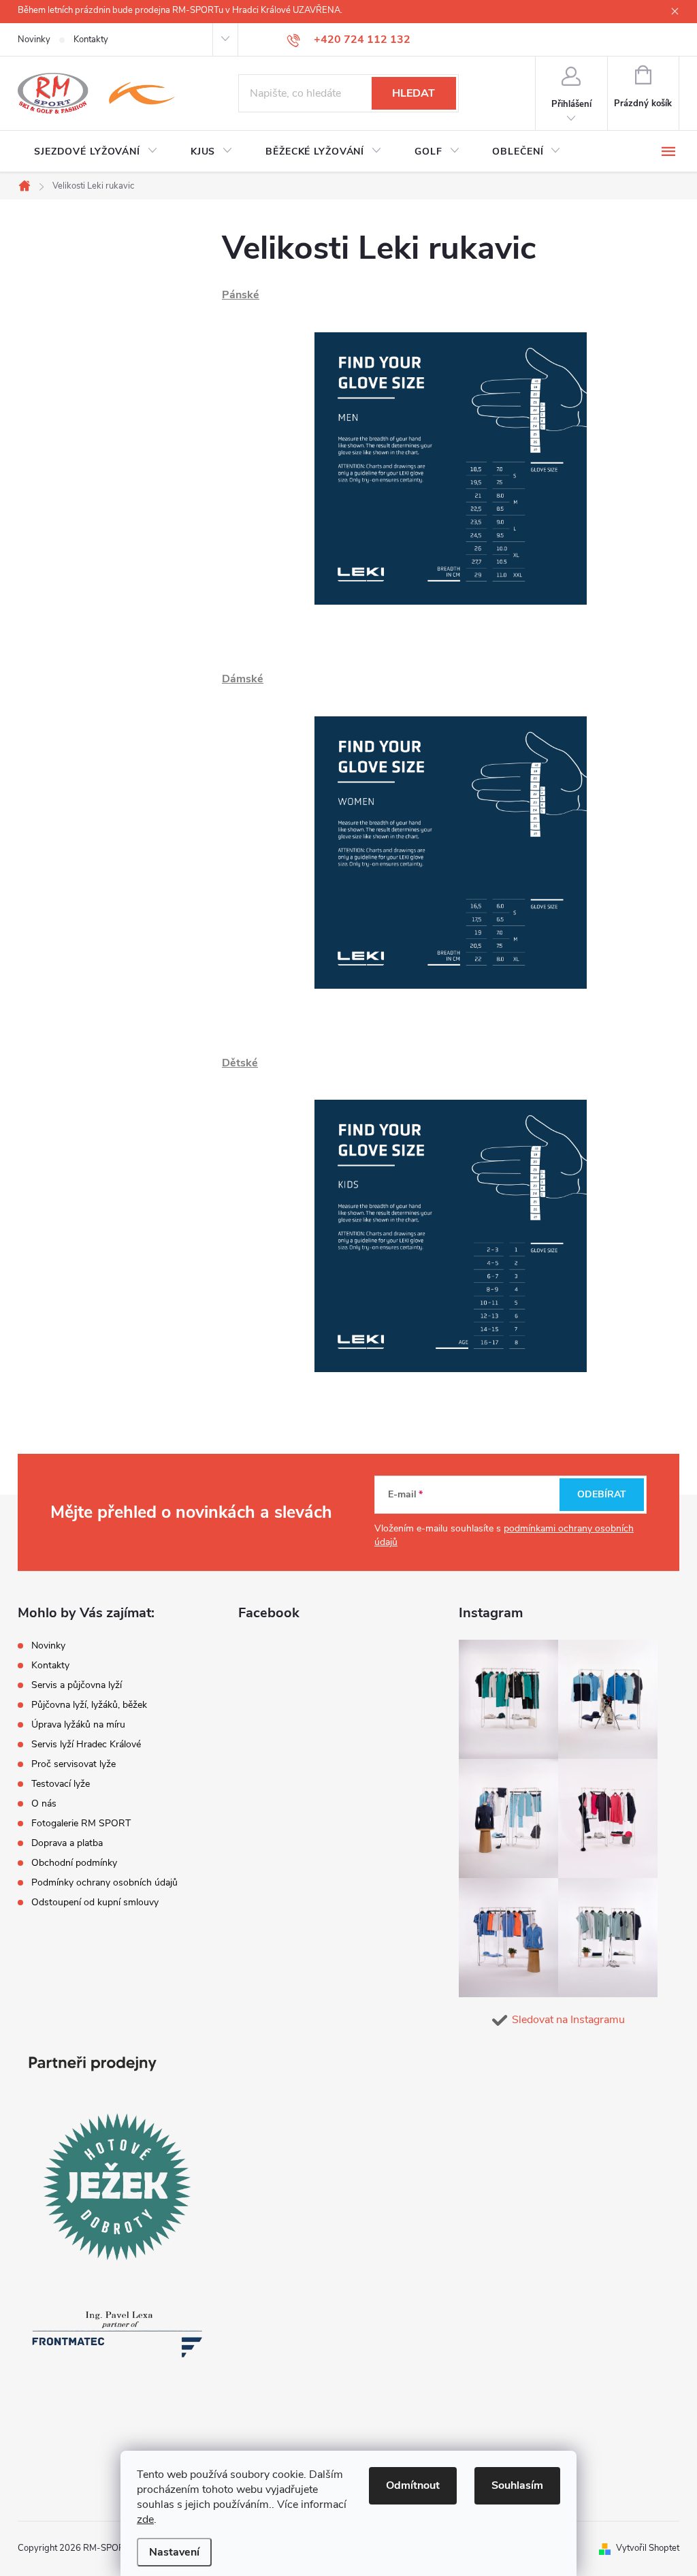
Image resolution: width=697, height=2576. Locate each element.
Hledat (414, 93)
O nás (44, 1803)
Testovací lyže (61, 1784)
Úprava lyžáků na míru (78, 1724)
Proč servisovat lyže (74, 1764)
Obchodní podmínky (74, 1863)
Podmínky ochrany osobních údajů (104, 1882)
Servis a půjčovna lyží (77, 1685)
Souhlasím (517, 2485)
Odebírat (602, 1494)
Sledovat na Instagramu (568, 2020)
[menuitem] (96, 152)
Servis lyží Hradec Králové (86, 1744)
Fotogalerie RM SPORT (81, 1823)
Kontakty (91, 39)
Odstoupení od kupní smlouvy (95, 1902)
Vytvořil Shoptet (648, 2548)
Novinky (34, 39)
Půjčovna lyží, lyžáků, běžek (89, 1705)
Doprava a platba (67, 1843)
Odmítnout (413, 2485)
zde (145, 2519)
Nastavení (174, 2552)
